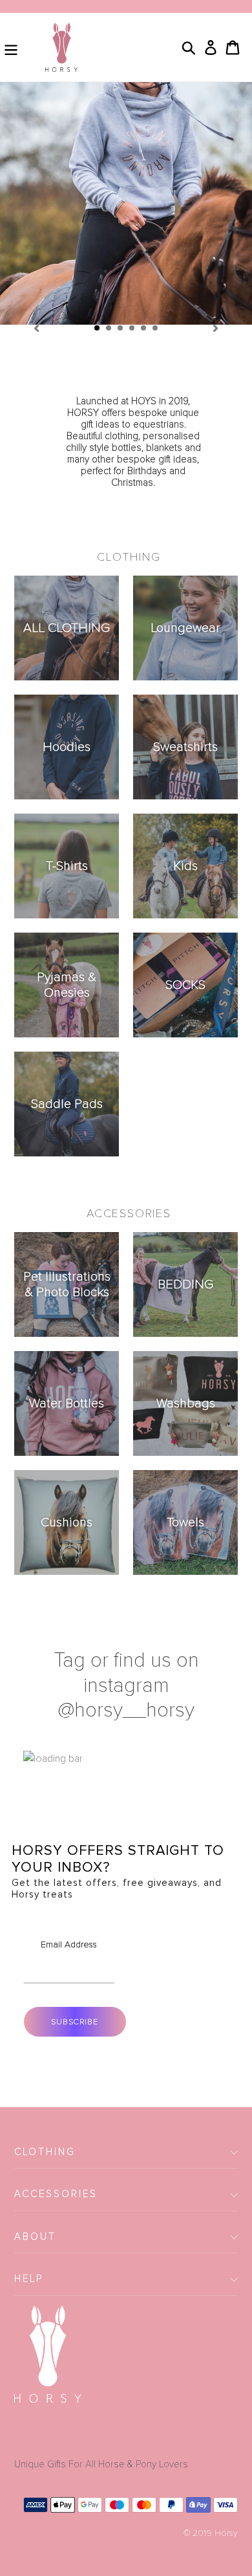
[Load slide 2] (109, 329)
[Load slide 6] (156, 329)
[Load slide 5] (144, 329)
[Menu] (11, 47)
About (35, 2236)
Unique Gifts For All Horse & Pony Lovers (101, 2464)
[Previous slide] (36, 327)
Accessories (56, 2194)
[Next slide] (216, 327)
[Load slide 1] (98, 329)
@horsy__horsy (126, 1710)
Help (29, 2278)
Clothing (45, 2152)
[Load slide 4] (132, 329)
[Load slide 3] (121, 329)
